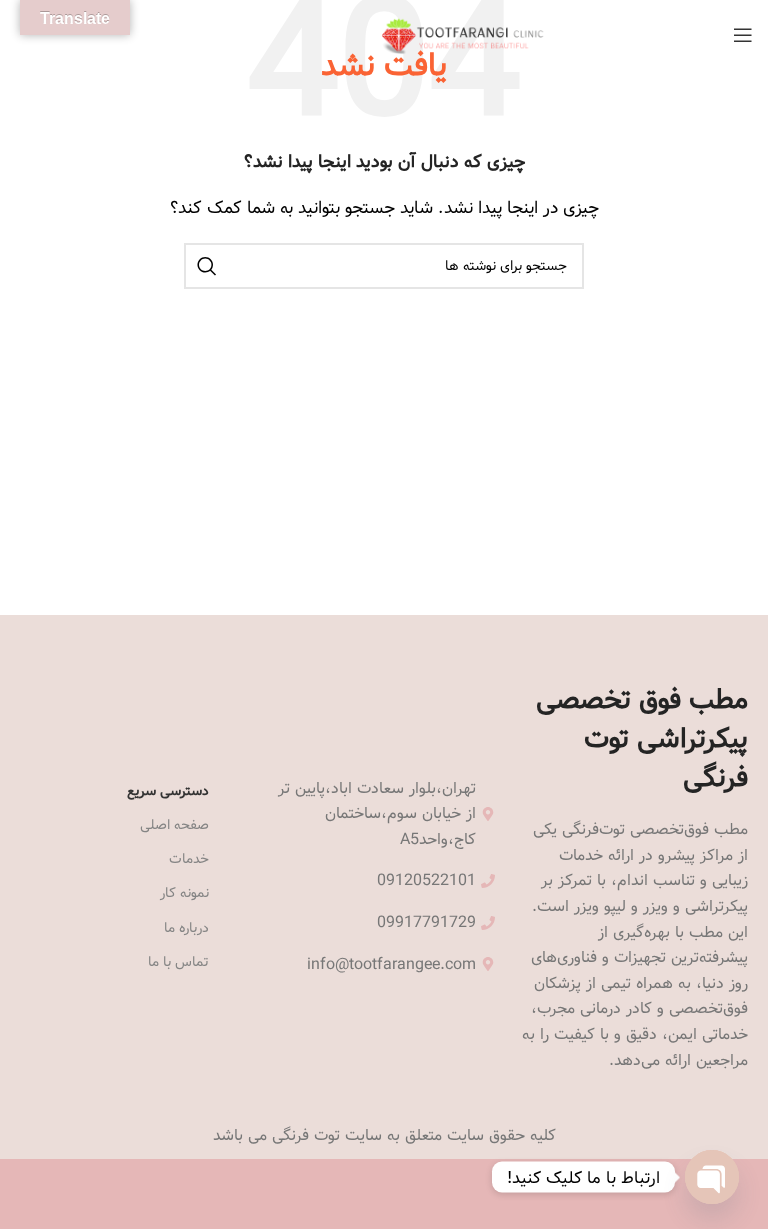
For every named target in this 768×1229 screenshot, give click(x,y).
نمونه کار (184, 893)
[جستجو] (207, 266)
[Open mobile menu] (743, 35)
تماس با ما (178, 962)
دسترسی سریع (168, 791)
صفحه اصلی (174, 825)
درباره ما (186, 928)
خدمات (189, 859)
